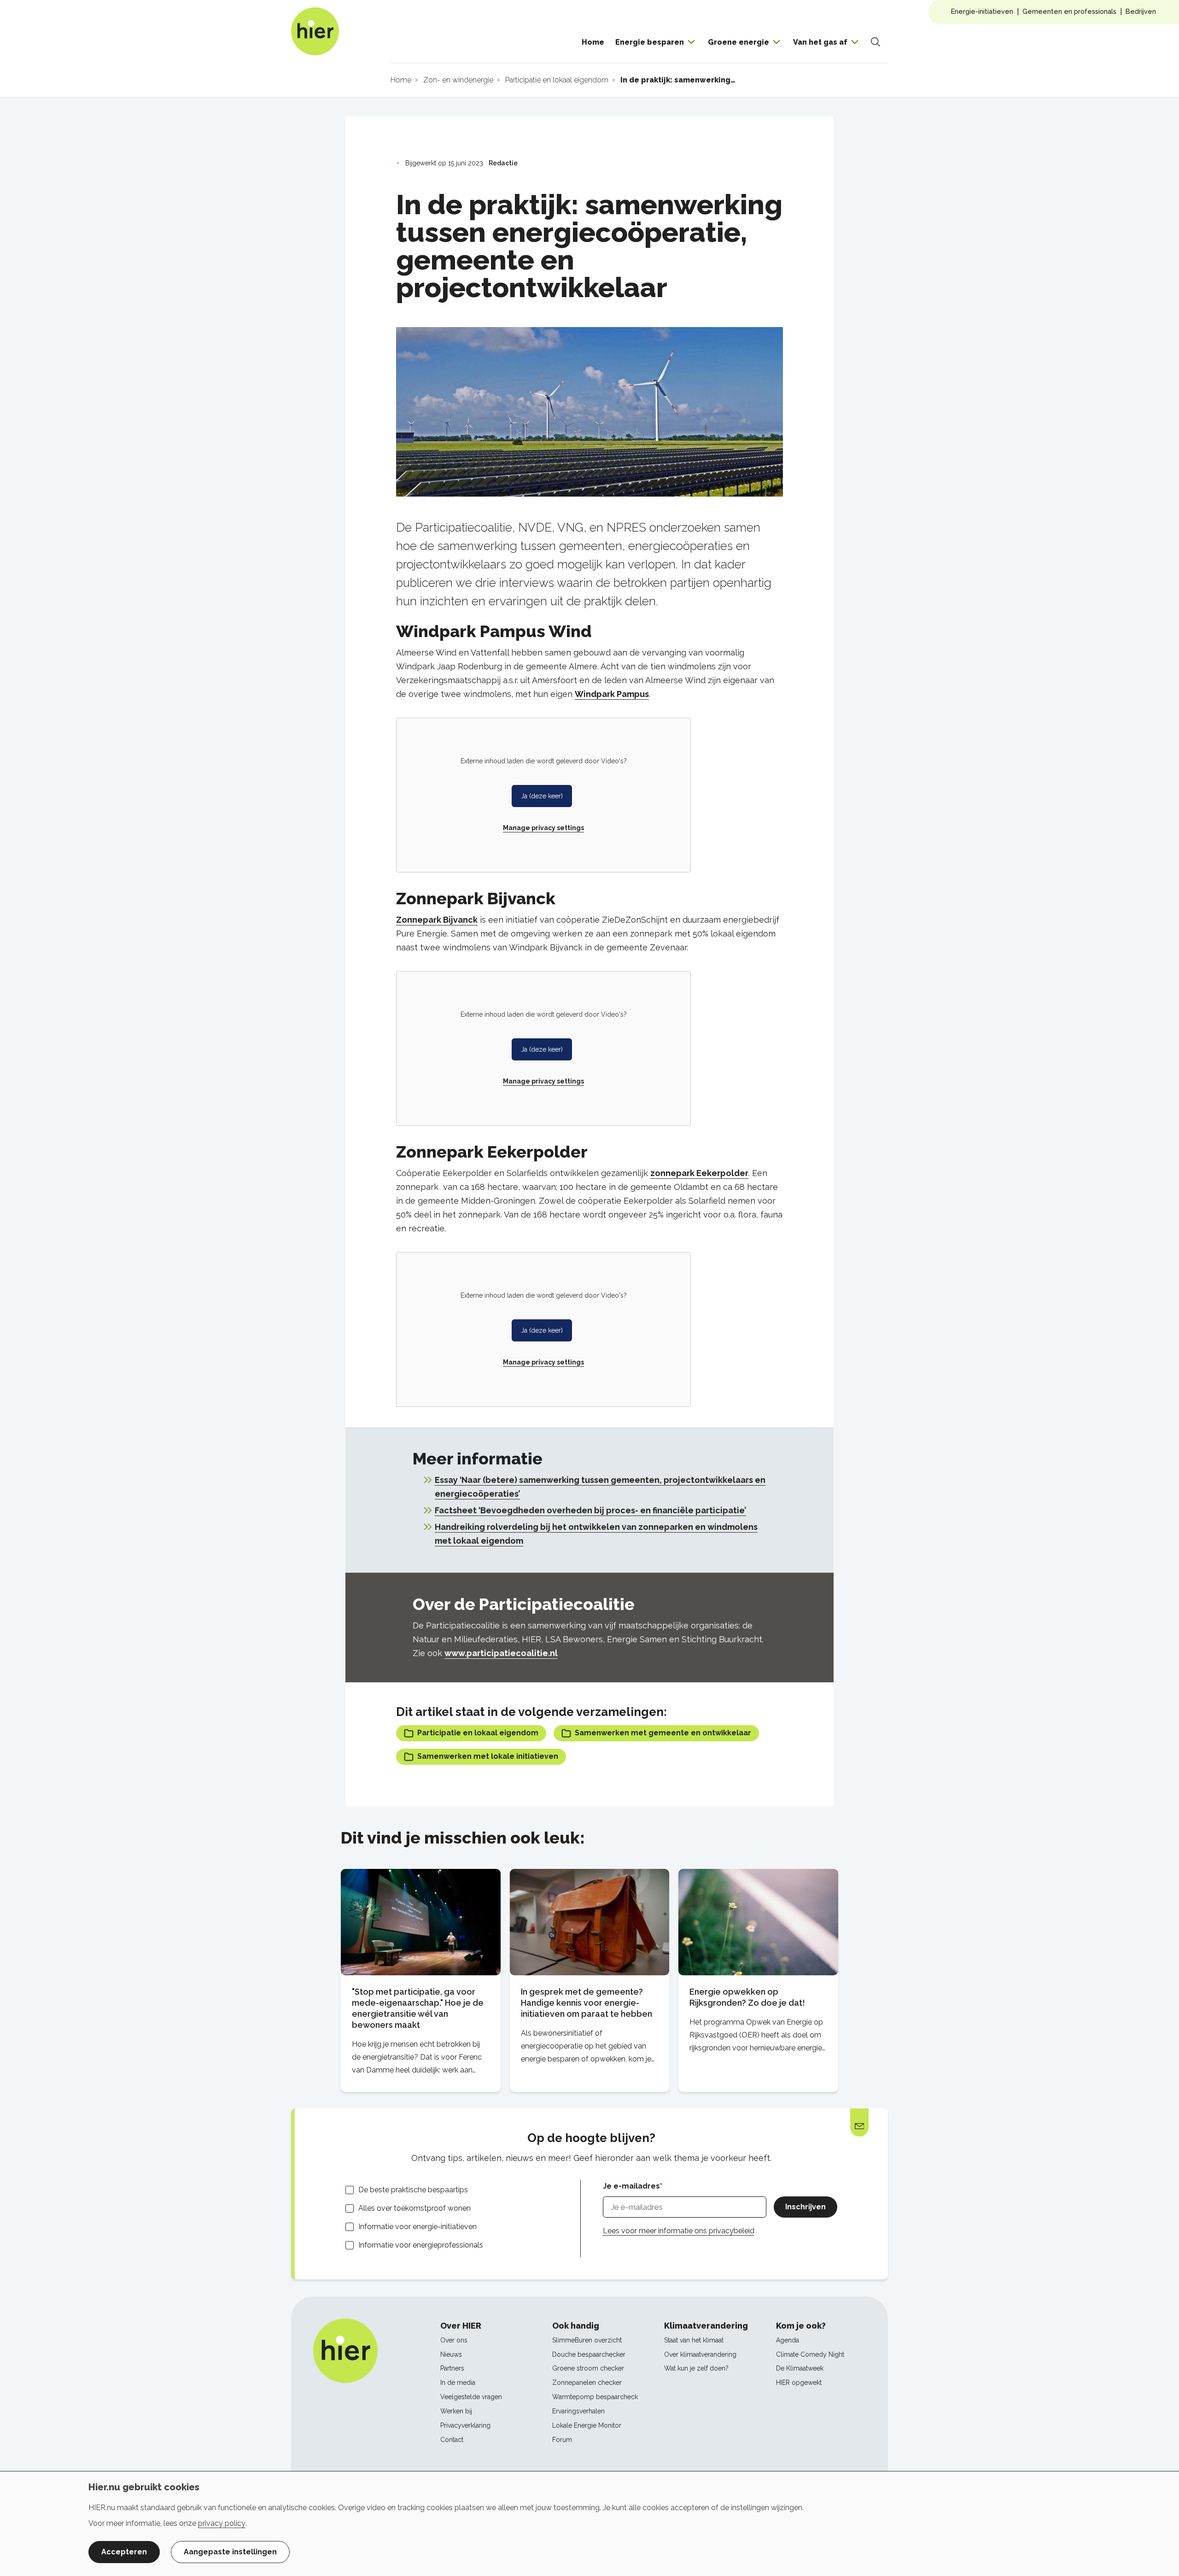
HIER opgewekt (799, 2383)
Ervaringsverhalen (578, 2411)
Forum (562, 2440)
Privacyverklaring (465, 2425)
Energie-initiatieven (982, 11)
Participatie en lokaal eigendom (478, 1733)
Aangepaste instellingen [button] (230, 2552)
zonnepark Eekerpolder (699, 1173)
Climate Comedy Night (810, 2354)
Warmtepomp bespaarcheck (595, 2397)
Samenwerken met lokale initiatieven (488, 1756)
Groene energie (738, 42)
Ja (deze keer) (542, 796)
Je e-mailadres (631, 2186)
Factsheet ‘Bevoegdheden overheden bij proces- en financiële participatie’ (590, 1510)
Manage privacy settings (543, 828)
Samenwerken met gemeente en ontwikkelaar (663, 1733)
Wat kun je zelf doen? (696, 2368)
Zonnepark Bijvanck (437, 920)
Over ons (454, 2340)
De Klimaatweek (800, 2368)
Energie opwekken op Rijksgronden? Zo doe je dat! (747, 1997)
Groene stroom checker (588, 2368)
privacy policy (222, 2523)
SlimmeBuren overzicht (587, 2340)
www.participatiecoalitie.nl (501, 1653)
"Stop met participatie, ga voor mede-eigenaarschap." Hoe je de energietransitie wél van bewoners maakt (418, 2008)
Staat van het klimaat (694, 2340)
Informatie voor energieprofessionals (421, 2245)
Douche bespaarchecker (589, 2354)
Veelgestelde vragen (471, 2397)
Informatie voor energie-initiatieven (417, 2227)
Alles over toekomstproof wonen (414, 2208)
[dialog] (589, 2523)
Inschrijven (805, 2207)
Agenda (788, 2340)
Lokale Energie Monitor (587, 2425)
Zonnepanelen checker (587, 2383)
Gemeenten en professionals (1069, 11)
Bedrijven (1141, 11)
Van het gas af (820, 42)
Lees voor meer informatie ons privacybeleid (679, 2231)
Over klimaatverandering (700, 2354)
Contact (452, 2440)
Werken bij (456, 2411)
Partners (452, 2368)
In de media (458, 2383)
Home (593, 42)
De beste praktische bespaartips (413, 2190)
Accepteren (124, 2552)
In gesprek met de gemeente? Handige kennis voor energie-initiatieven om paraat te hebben (587, 2003)
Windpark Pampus (612, 694)
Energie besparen (650, 42)
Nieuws (451, 2354)
